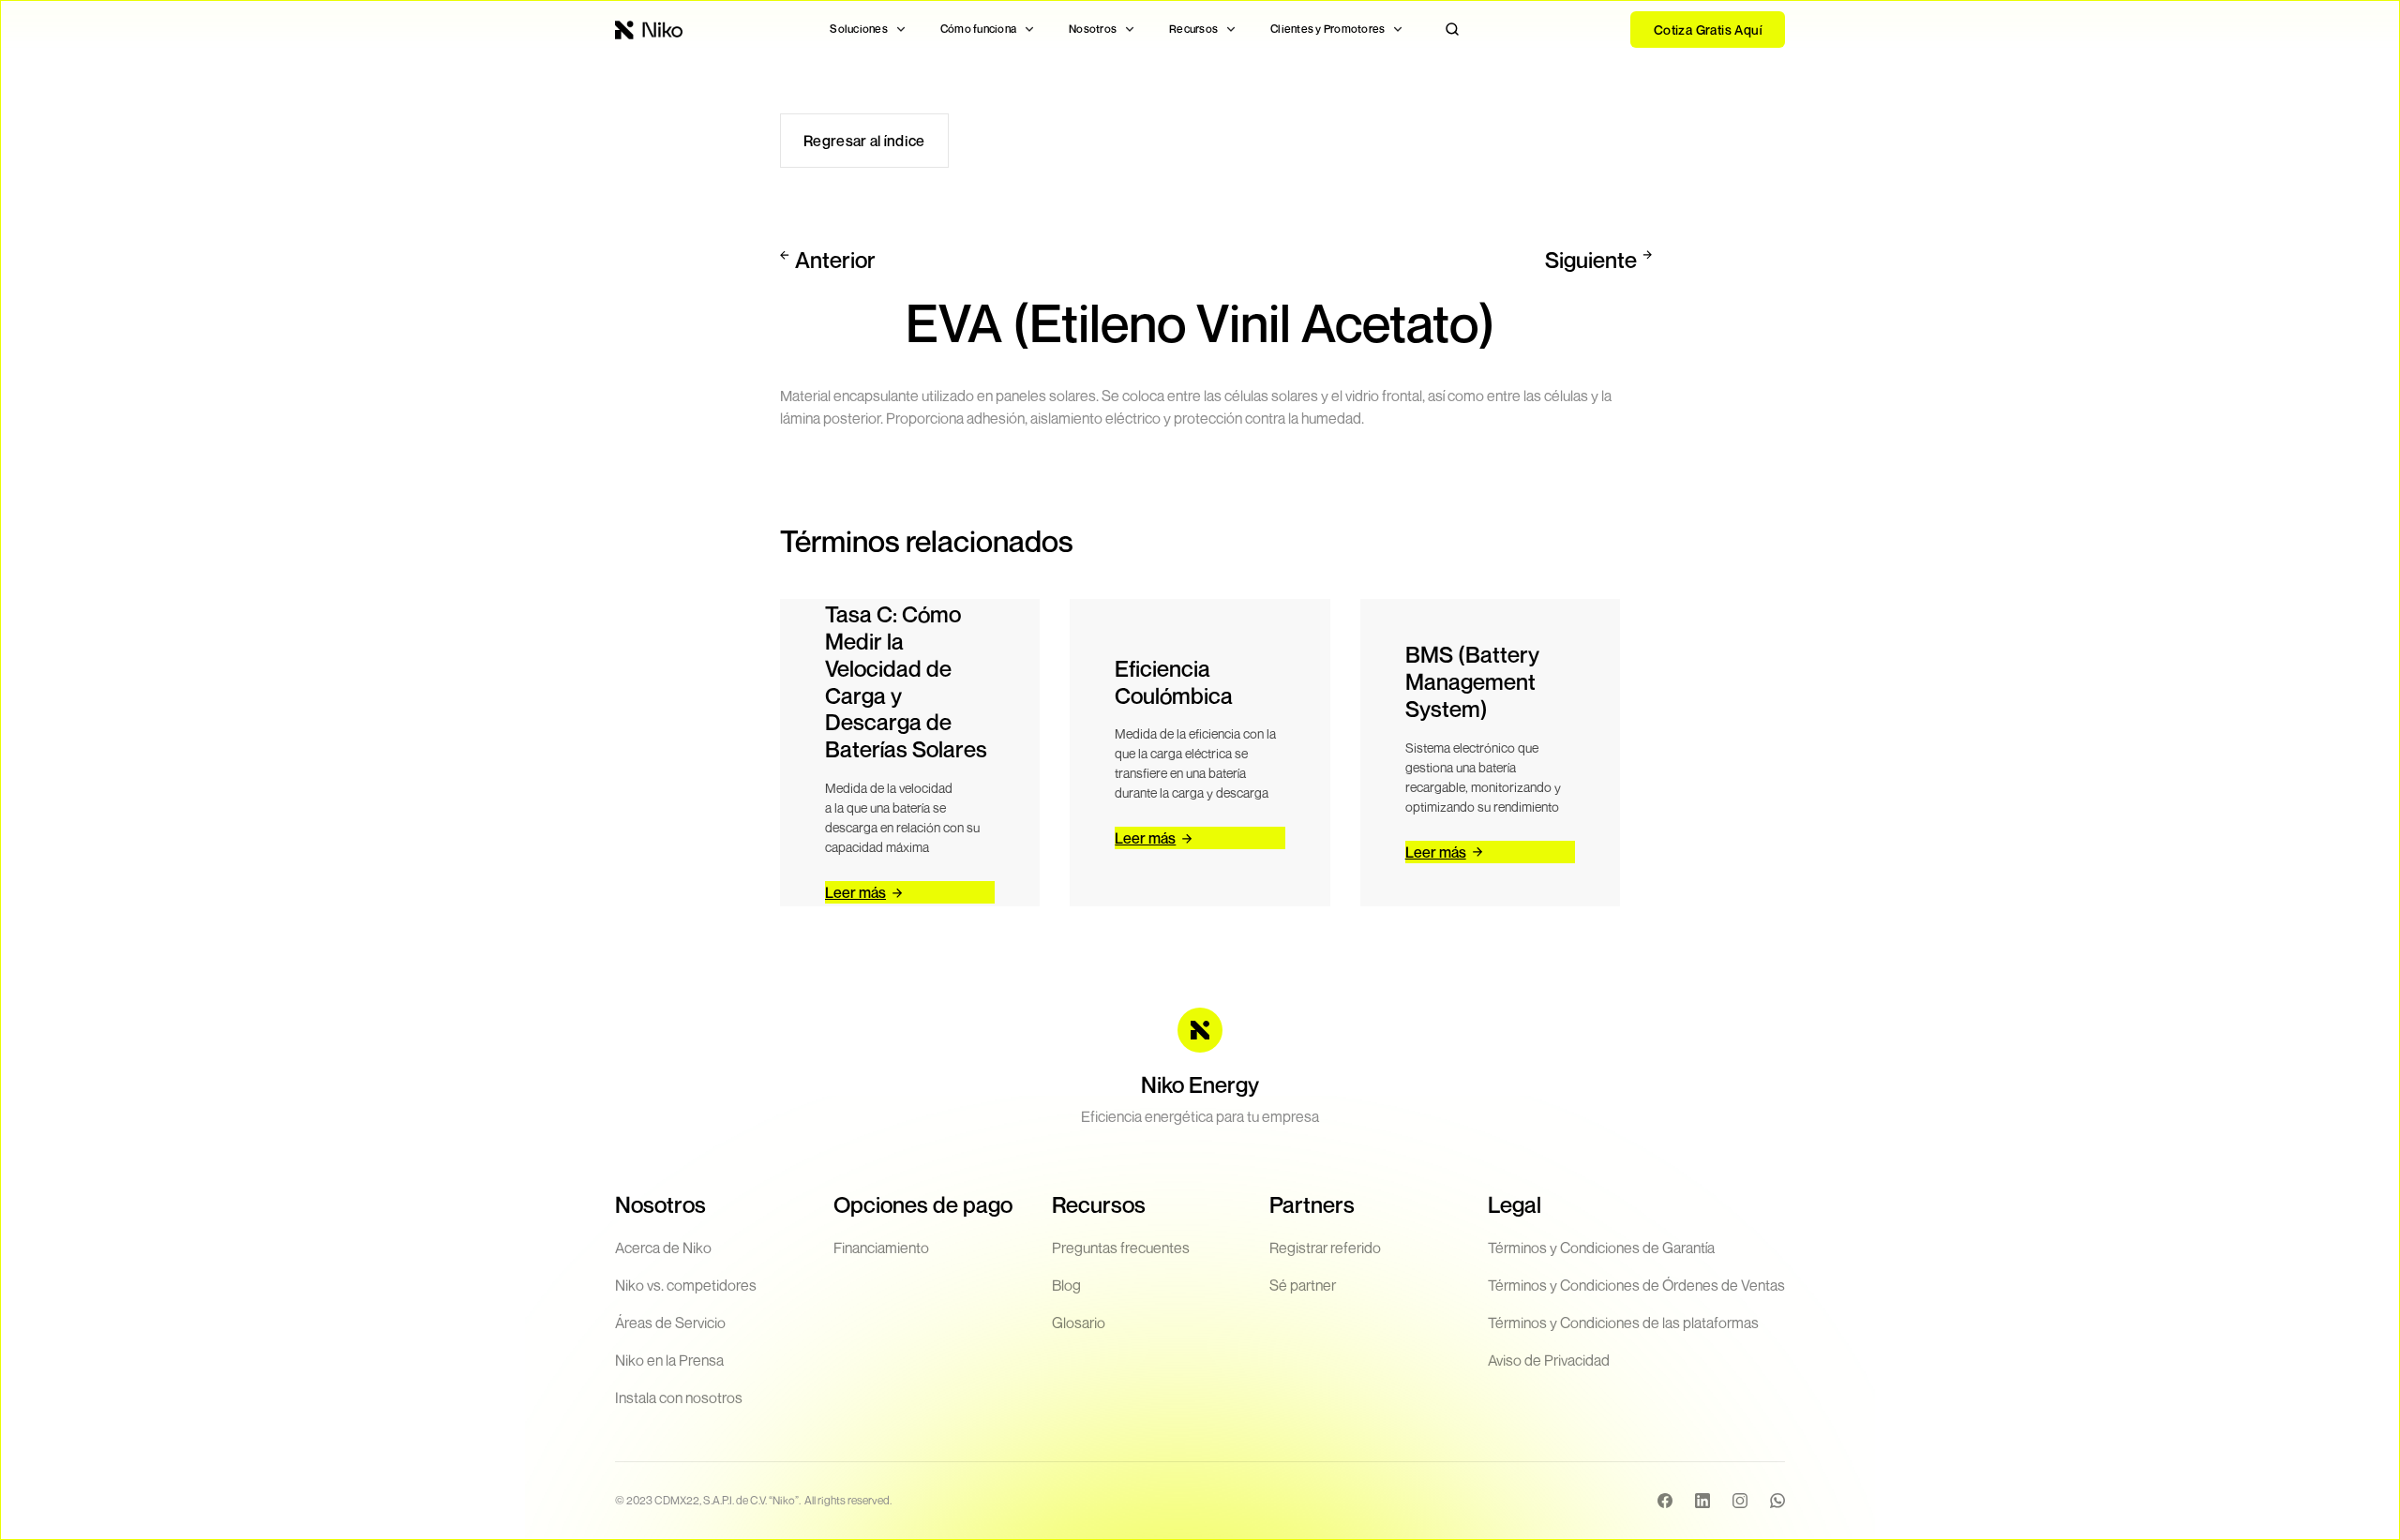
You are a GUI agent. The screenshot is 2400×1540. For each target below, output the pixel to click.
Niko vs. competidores (686, 1285)
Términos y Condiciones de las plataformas (1623, 1323)
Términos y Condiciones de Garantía (1601, 1248)
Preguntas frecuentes (1121, 1248)
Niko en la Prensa (669, 1360)
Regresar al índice (864, 141)
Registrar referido (1325, 1248)
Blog (1066, 1285)
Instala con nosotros (679, 1398)
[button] (868, 29)
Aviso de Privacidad (1549, 1360)
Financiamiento (881, 1248)
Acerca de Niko (663, 1248)
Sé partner (1303, 1285)
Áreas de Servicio (670, 1323)
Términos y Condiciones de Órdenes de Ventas (1636, 1285)
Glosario (1079, 1323)
